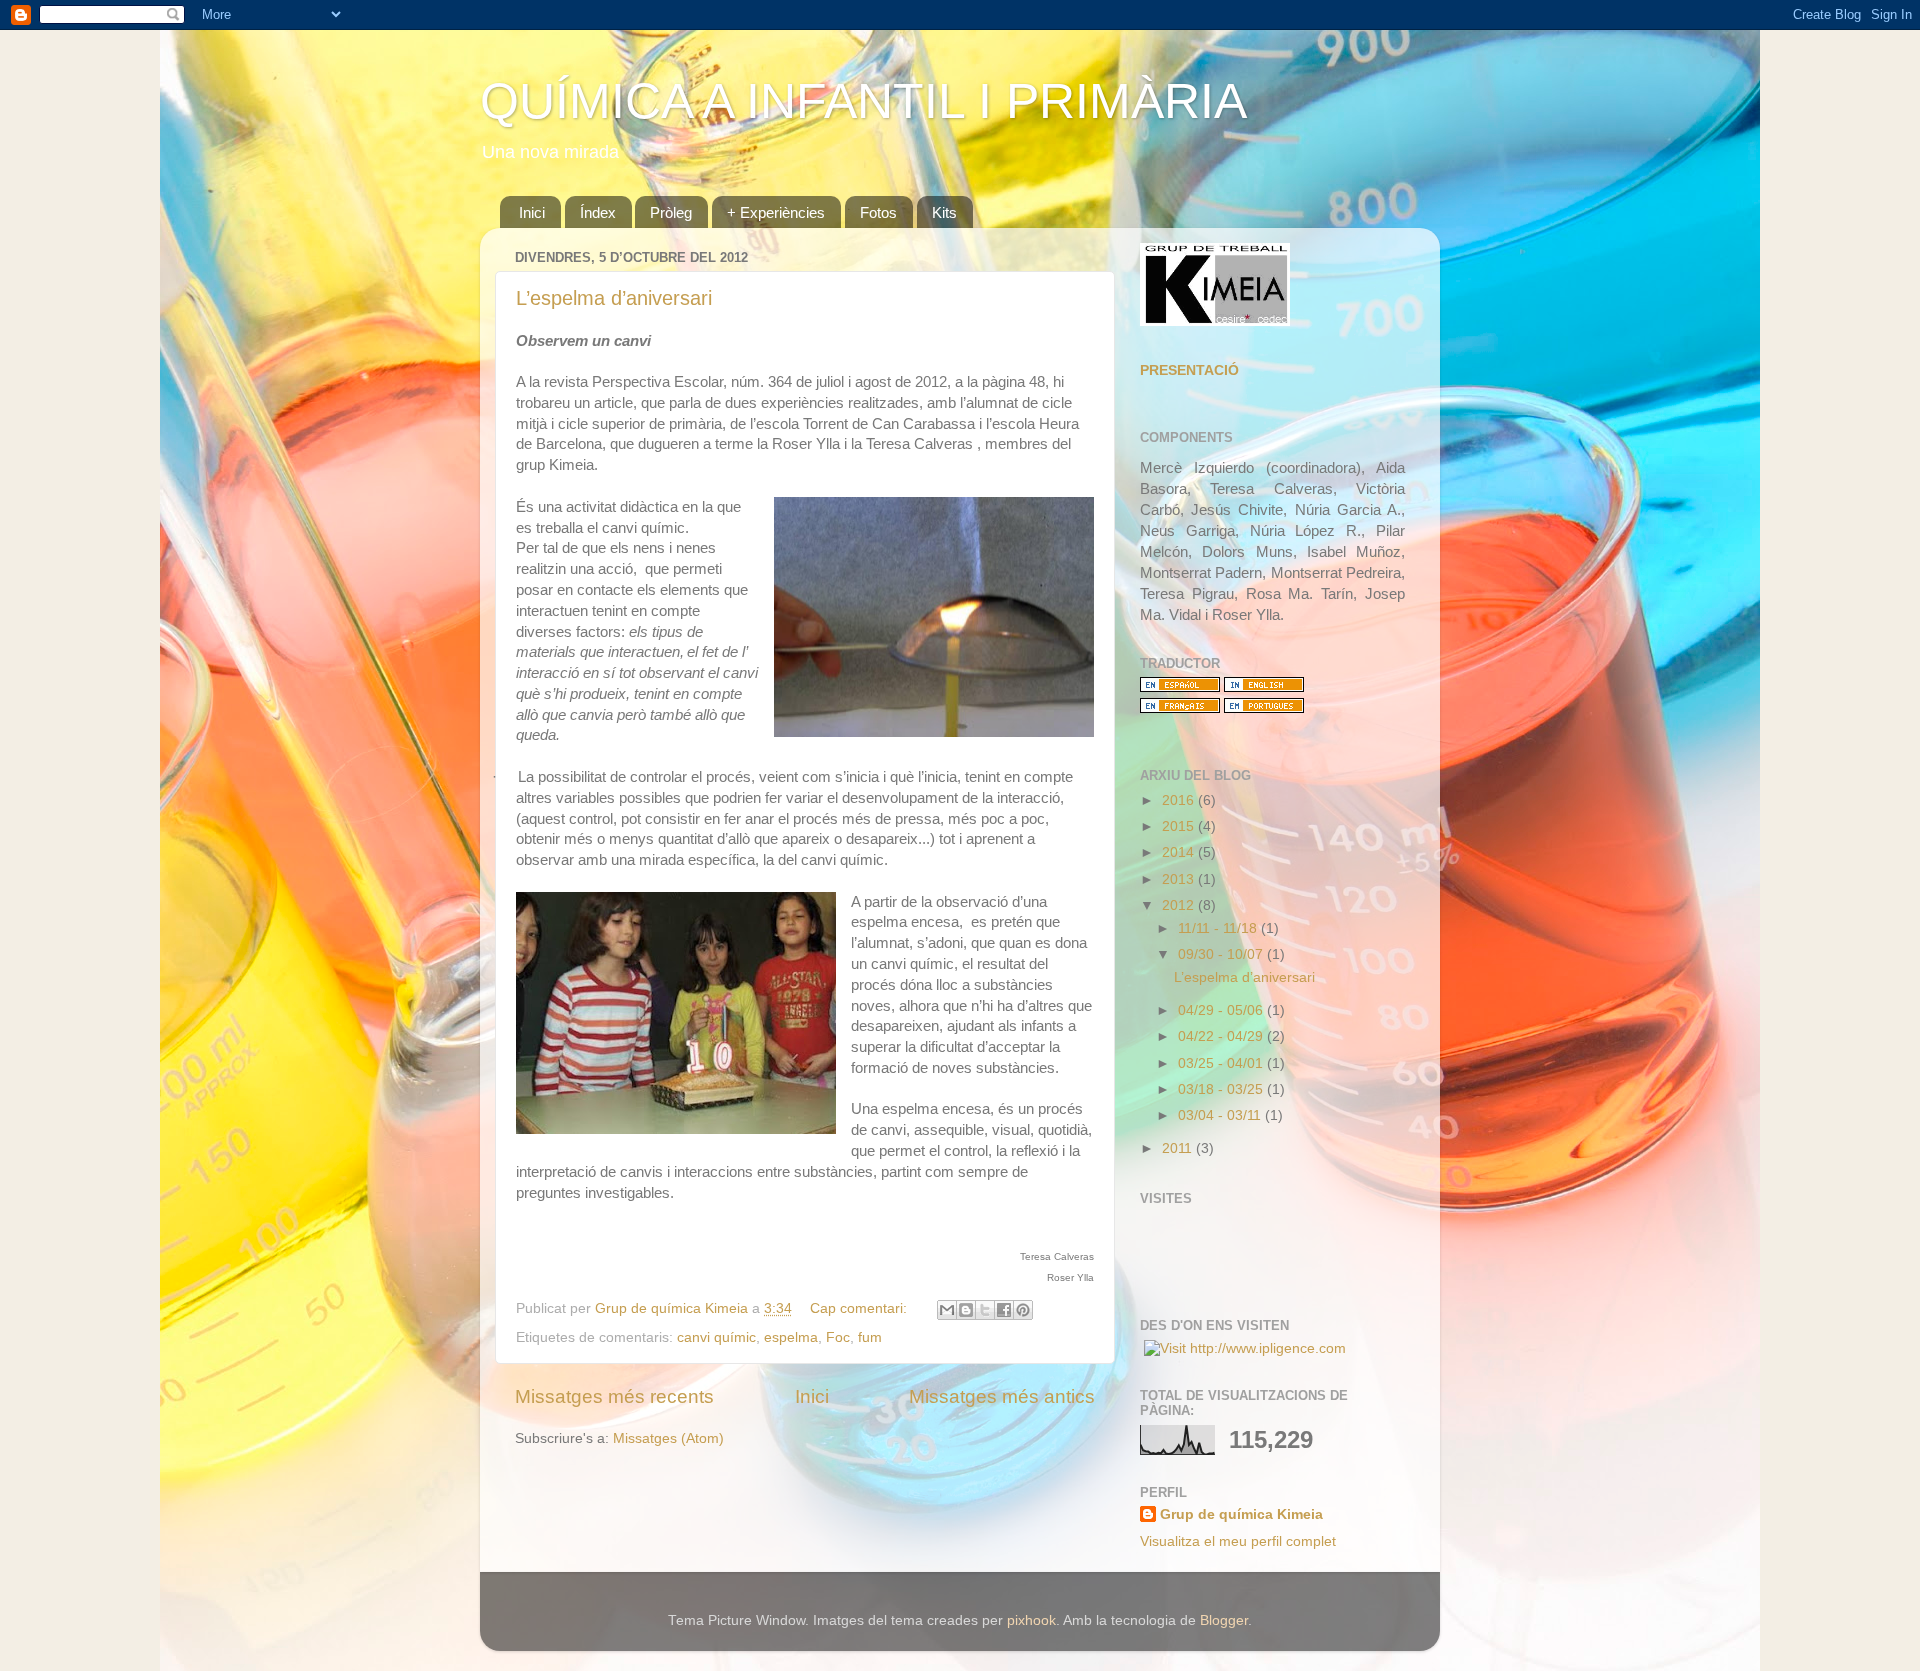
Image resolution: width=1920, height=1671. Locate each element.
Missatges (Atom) (668, 1438)
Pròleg (671, 212)
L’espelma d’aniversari (614, 298)
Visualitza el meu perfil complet (1238, 1541)
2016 (1180, 800)
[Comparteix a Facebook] (1004, 1310)
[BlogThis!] (966, 1310)
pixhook (1031, 1620)
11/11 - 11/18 (1219, 928)
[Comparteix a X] (985, 1310)
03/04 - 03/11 (1221, 1115)
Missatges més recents (614, 1396)
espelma (791, 1337)
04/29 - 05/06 (1222, 1010)
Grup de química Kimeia (1241, 1514)
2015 (1180, 826)
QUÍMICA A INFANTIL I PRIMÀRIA (863, 101)
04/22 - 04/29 (1222, 1036)
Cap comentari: (860, 1308)
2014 (1180, 852)
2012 (1180, 905)
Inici (532, 212)
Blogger (1224, 1620)
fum (870, 1337)
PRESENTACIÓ (1189, 370)
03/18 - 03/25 (1222, 1089)
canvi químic (716, 1337)
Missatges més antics (1002, 1396)
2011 (1179, 1148)
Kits (944, 212)
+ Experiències (776, 212)
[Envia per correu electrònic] (947, 1310)
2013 (1180, 879)
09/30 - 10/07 (1222, 954)
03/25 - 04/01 (1222, 1063)
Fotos (878, 212)
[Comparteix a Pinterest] (1023, 1310)
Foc (838, 1337)
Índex (598, 212)
